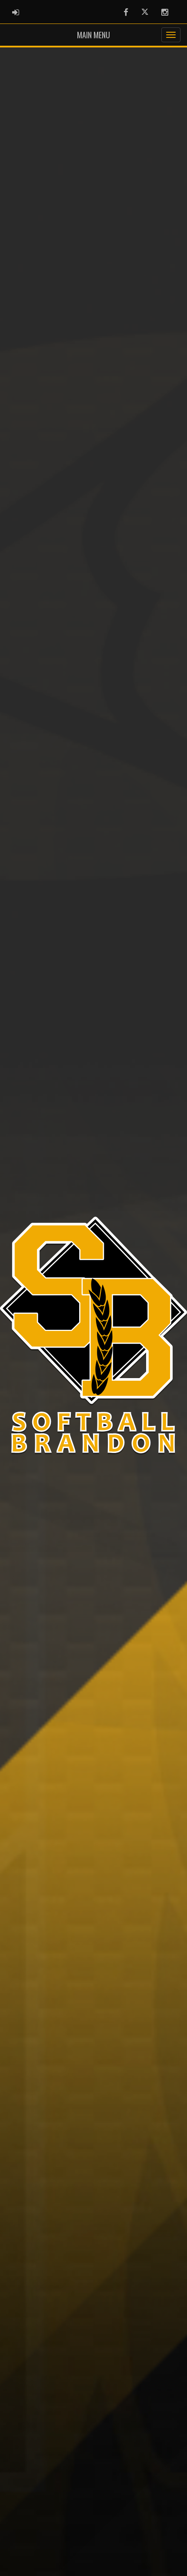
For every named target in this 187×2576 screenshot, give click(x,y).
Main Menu (93, 35)
